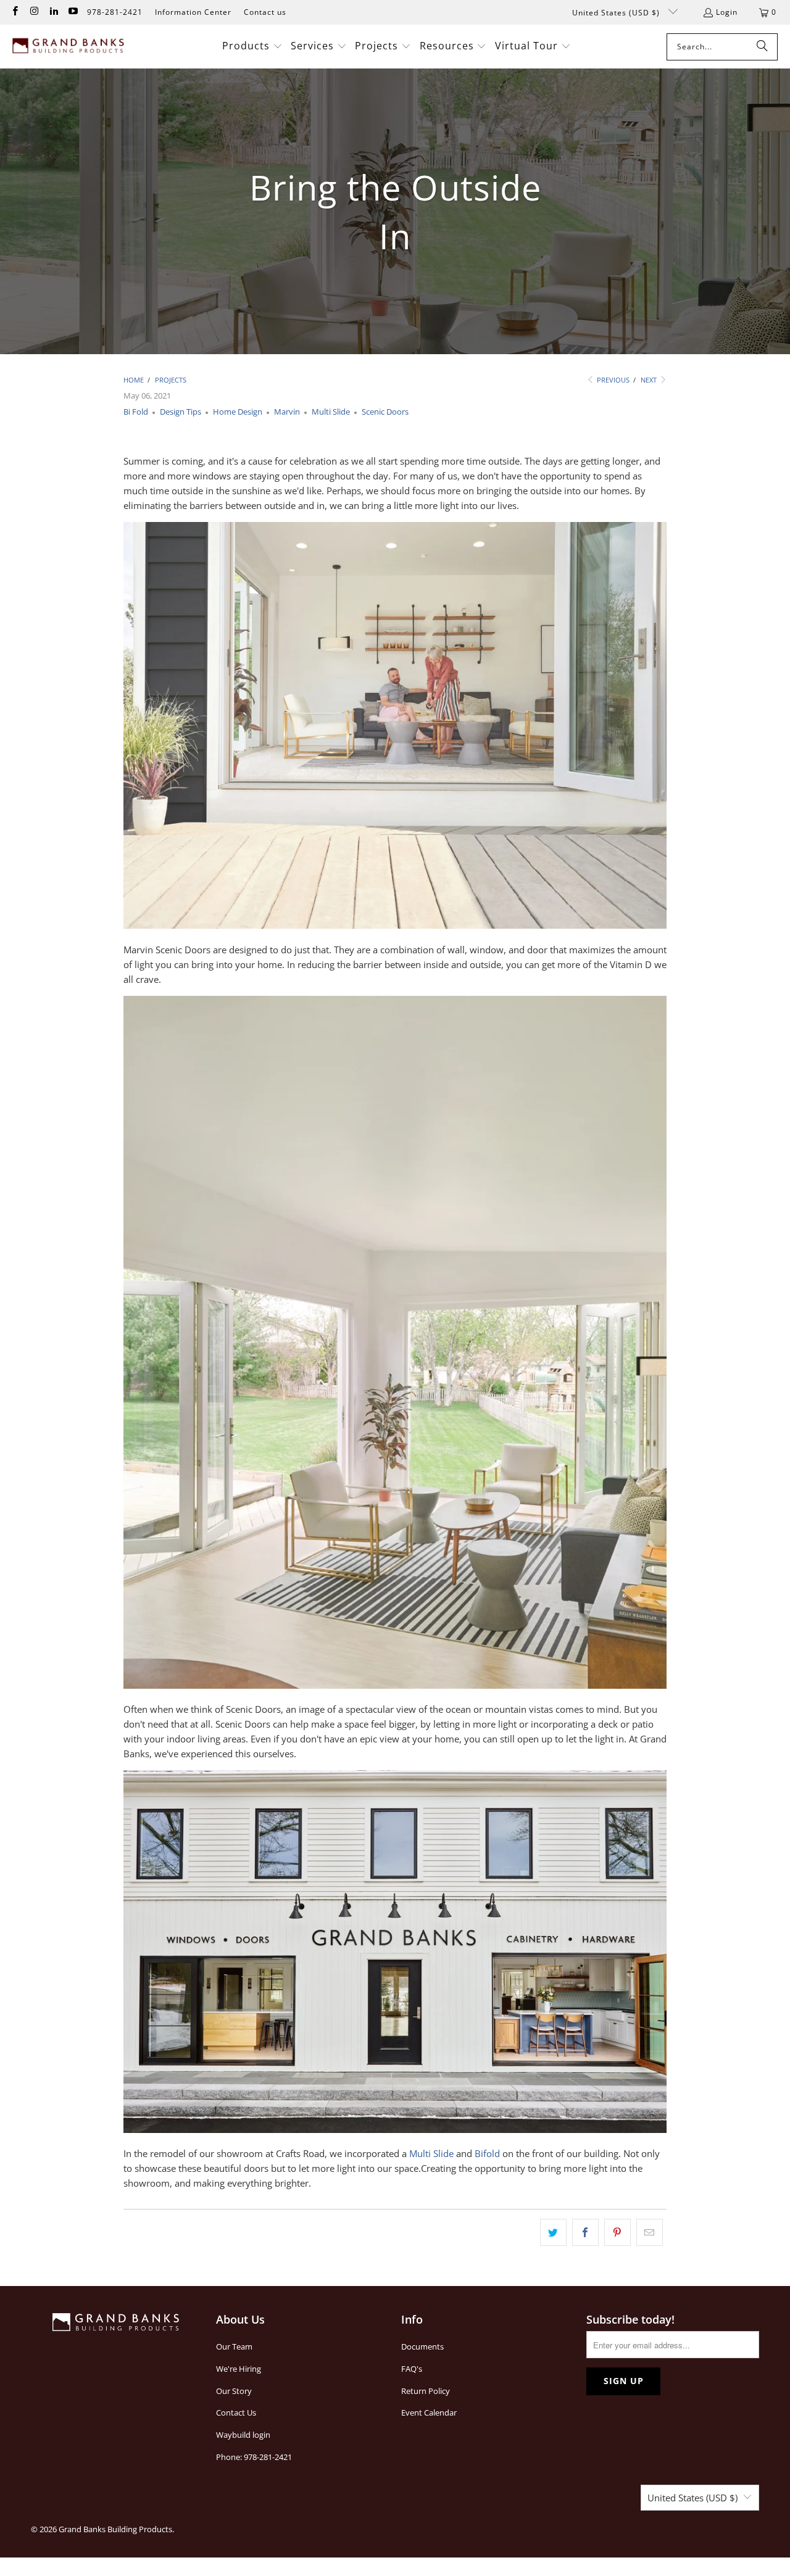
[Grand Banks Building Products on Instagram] (34, 12)
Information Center (193, 12)
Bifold (487, 2153)
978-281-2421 (115, 12)
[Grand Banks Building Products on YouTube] (73, 12)
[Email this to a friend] (650, 2232)
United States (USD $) (617, 13)
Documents (422, 2346)
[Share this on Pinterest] (617, 2232)
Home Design (238, 412)
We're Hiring (239, 2369)
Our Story (234, 2391)
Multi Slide (331, 412)
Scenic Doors (385, 412)
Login (727, 12)
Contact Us (236, 2412)
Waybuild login (243, 2435)
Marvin (287, 412)
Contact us (265, 12)
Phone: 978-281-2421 (254, 2457)
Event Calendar (429, 2412)
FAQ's (412, 2369)
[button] (252, 47)
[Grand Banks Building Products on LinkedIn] (53, 12)
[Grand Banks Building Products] (69, 47)
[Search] (762, 47)
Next (650, 380)
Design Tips (181, 412)
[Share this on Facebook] (585, 2232)
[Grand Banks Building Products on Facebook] (15, 12)
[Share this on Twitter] (553, 2232)
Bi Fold (136, 412)
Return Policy (426, 2391)
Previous (612, 380)
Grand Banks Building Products (115, 2529)
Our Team (234, 2346)
